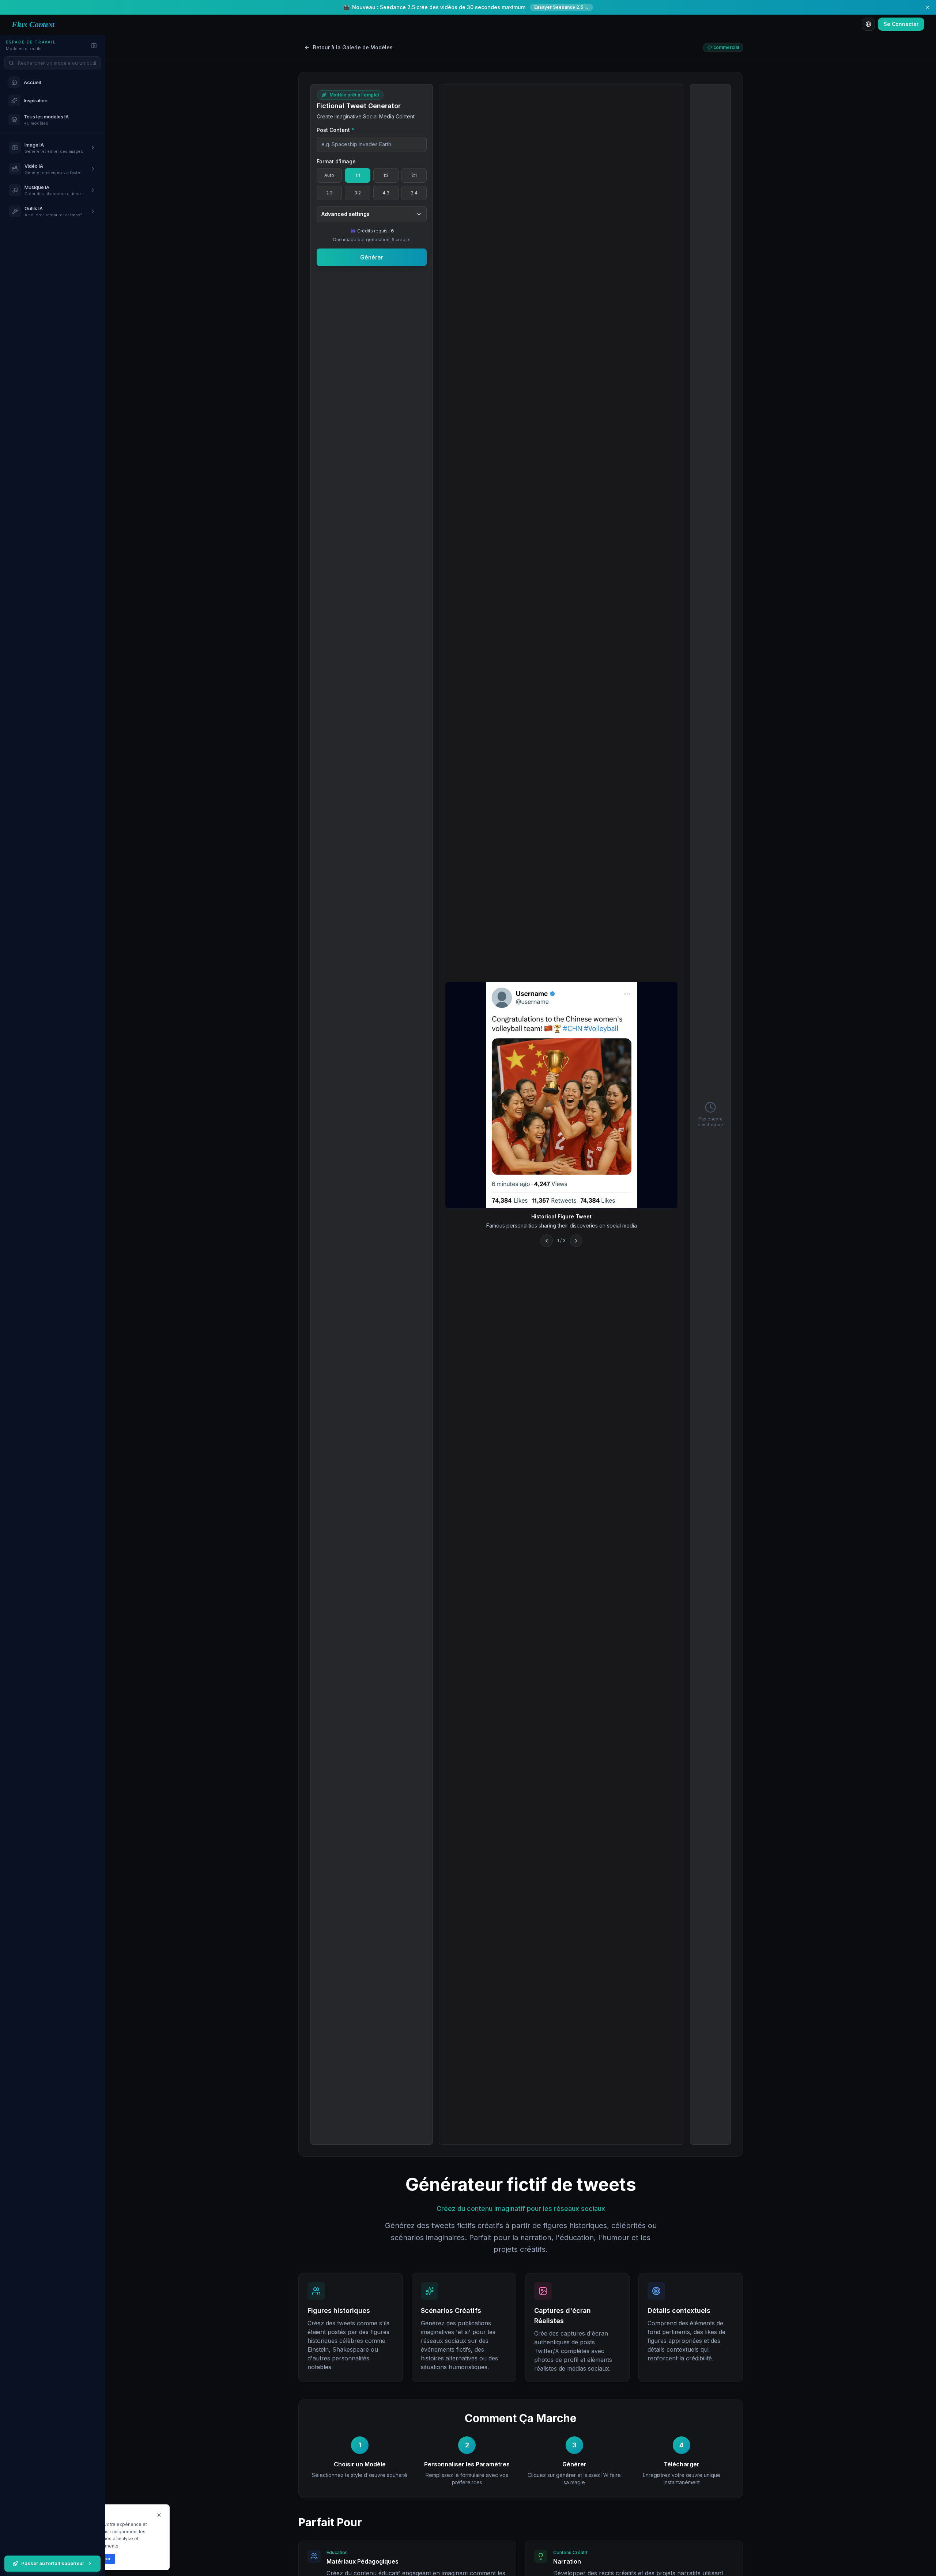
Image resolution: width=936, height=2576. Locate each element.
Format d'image (336, 161)
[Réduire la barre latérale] (94, 46)
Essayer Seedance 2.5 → (561, 7)
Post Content (335, 130)
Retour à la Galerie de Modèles (353, 47)
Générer (372, 257)
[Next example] (576, 1241)
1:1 (358, 175)
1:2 (386, 175)
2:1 (414, 175)
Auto (329, 175)
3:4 (414, 193)
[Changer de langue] (868, 24)
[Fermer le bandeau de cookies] (159, 2515)
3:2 (358, 193)
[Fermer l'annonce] (928, 7)
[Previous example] (547, 1241)
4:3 (386, 193)
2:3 (329, 193)
